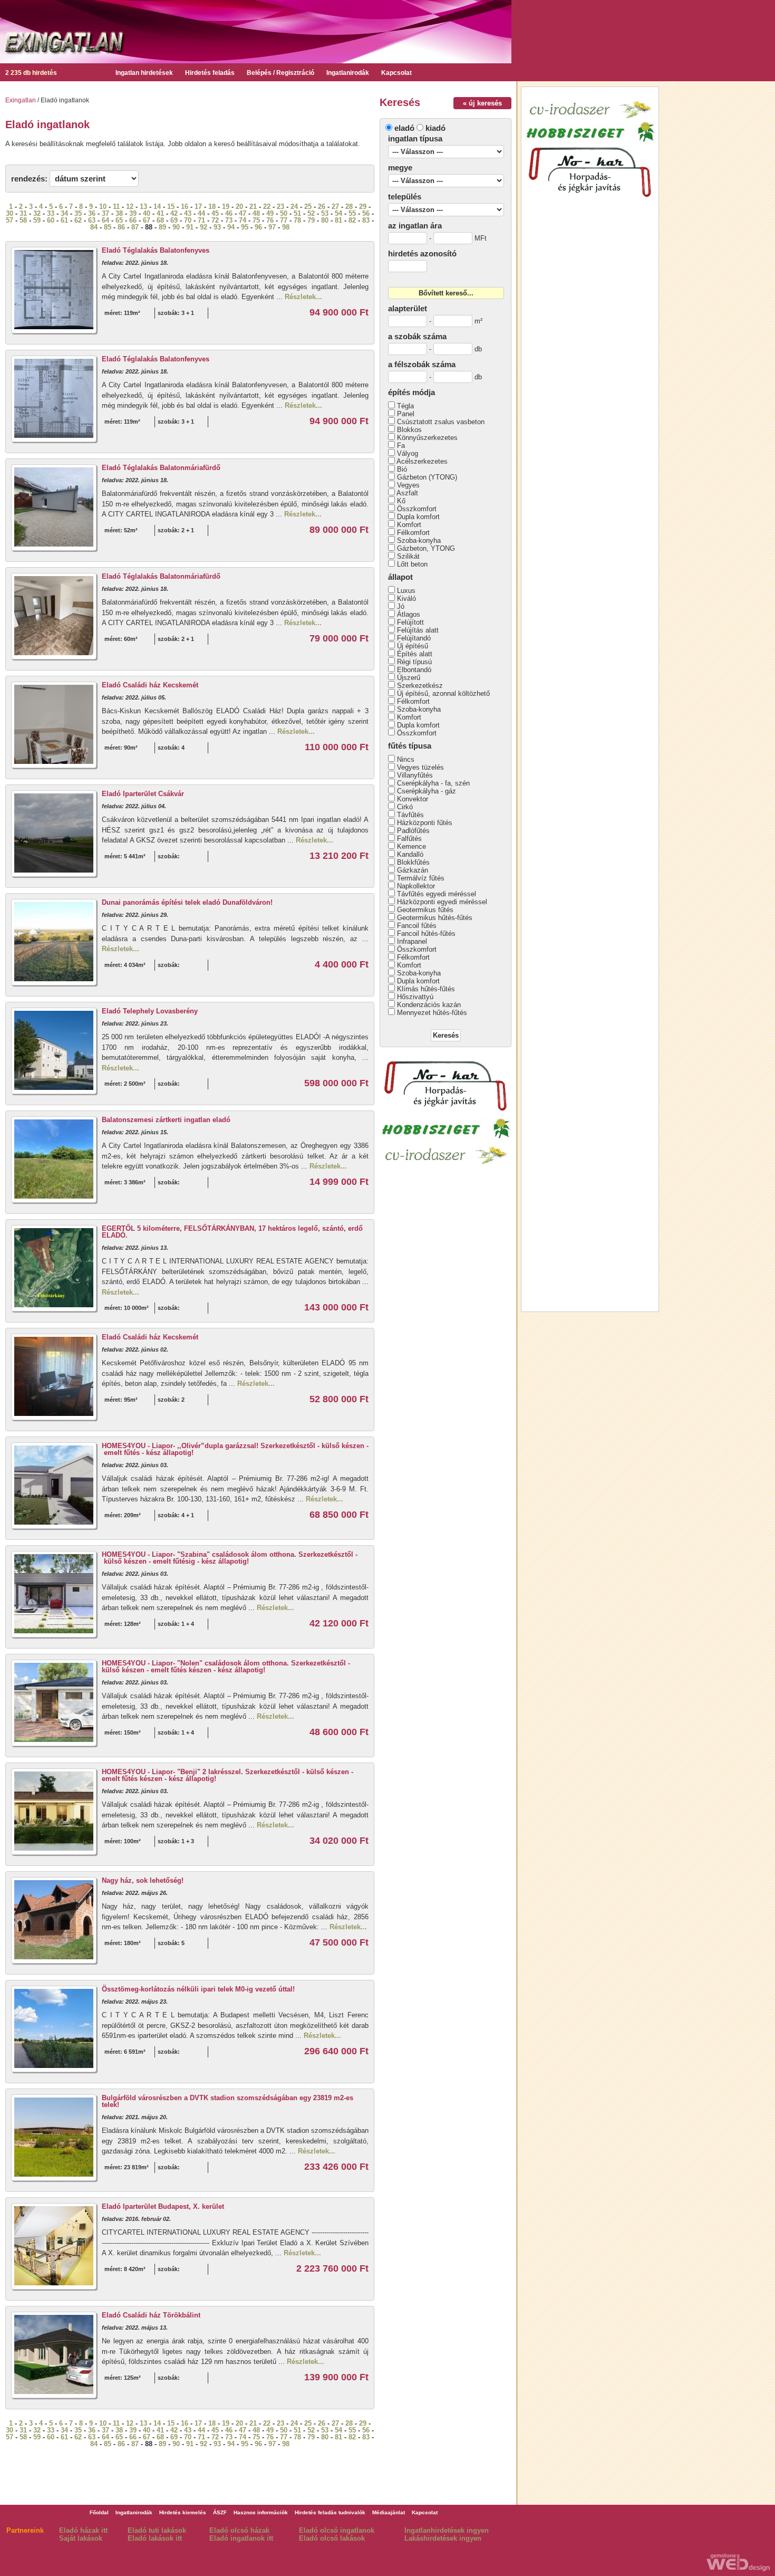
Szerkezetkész (420, 686)
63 (92, 220)
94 (231, 227)
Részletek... (303, 297)
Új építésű (413, 646)
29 (363, 207)
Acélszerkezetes (422, 461)
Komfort (409, 525)
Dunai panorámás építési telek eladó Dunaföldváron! (187, 902)
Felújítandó (414, 638)
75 (256, 220)
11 (116, 207)
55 (352, 213)
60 (51, 220)
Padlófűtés (413, 831)
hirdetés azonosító (422, 253)
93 (217, 227)
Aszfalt (407, 493)
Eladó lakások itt (155, 2538)
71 (201, 220)
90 (176, 227)
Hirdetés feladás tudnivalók (330, 2512)
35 (78, 213)
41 (160, 213)
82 (352, 220)
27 (335, 207)
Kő (401, 501)
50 (284, 213)
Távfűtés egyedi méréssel (437, 894)
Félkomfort (413, 533)
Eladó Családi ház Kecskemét (150, 685)
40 (147, 213)
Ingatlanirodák (348, 73)
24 (294, 207)
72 (215, 220)
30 (9, 213)
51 (297, 213)
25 (308, 207)
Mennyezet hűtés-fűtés (432, 1013)
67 (147, 220)
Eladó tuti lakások (157, 2530)
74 (243, 220)
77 (284, 220)
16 (185, 207)
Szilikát (408, 556)
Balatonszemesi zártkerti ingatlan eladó (166, 1120)
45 (215, 213)
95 (245, 227)
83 (366, 220)
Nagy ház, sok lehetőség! (143, 1880)
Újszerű (409, 678)
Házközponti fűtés (425, 823)
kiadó (435, 128)
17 (198, 207)
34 (64, 213)
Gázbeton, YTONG (426, 548)
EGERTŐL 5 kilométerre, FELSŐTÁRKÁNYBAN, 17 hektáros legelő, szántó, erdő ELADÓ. (232, 1232)
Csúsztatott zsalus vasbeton (441, 422)
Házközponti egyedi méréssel (442, 902)
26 (322, 207)
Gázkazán (413, 870)
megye (400, 167)
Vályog (408, 453)
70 (188, 220)
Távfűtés (410, 815)
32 (37, 213)
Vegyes (408, 485)
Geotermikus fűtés (425, 910)
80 (325, 220)
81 (338, 220)
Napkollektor (416, 886)
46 (229, 213)
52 (311, 213)
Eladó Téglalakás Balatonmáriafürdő (161, 468)
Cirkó (405, 807)
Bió (402, 469)
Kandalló (410, 854)
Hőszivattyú (415, 997)
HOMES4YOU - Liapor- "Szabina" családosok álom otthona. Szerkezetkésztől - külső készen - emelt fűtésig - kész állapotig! (230, 1558)
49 (270, 213)
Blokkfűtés (413, 862)
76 (270, 220)
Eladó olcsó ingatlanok (337, 2530)
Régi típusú (414, 662)
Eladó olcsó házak (239, 2530)
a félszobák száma (422, 364)
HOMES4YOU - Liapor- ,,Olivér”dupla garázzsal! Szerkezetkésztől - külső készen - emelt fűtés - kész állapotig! (235, 1449)
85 (108, 227)
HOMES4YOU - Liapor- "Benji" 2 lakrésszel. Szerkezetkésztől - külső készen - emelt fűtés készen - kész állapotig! (227, 1775)
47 (243, 213)
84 (94, 227)
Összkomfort (417, 509)
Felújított (410, 622)
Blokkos (409, 430)
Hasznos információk (261, 2512)
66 (133, 220)
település (405, 197)
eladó (404, 128)
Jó (401, 606)
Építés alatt (415, 654)
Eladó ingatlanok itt (241, 2538)
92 (204, 227)
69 (174, 220)
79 (311, 220)
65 (119, 220)
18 (212, 207)
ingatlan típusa (415, 138)
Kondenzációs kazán (429, 1005)
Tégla (405, 406)
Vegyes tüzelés (420, 767)
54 (338, 213)
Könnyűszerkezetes (427, 438)
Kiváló (406, 598)
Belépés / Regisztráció (280, 73)
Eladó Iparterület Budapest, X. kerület (163, 2206)
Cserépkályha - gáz (427, 791)
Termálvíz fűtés (421, 878)
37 (105, 213)
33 (51, 213)
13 (143, 207)
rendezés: (29, 179)
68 (160, 220)
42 (174, 213)
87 (135, 227)
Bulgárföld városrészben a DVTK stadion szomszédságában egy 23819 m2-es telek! (227, 2101)
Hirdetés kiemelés (183, 2512)
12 (130, 207)
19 (226, 207)
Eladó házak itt (83, 2530)
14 (157, 207)
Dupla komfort (418, 517)
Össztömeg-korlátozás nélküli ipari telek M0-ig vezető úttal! (198, 1989)
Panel (406, 414)
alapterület (408, 308)
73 (229, 220)
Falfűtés (409, 839)
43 (188, 213)
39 (133, 213)
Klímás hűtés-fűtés (426, 989)
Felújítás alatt (418, 630)
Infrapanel (412, 941)
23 (280, 207)
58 (23, 220)
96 (258, 227)
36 (92, 213)
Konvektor (413, 799)
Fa (401, 446)
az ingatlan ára (415, 226)
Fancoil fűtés (417, 926)
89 (162, 227)
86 (121, 227)
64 (105, 220)
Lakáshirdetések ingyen (443, 2538)
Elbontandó (414, 670)
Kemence (411, 846)
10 (103, 207)
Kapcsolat (396, 73)
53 (325, 213)
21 (253, 207)
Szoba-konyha (419, 540)
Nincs (406, 759)
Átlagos (409, 614)
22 (267, 207)
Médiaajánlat (389, 2512)
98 (286, 227)
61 (64, 220)
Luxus (406, 591)
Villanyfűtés (415, 775)
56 (366, 213)
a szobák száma (417, 336)
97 (272, 227)
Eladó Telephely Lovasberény (150, 1011)
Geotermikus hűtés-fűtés (435, 918)
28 (349, 207)
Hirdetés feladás (210, 73)
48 (256, 213)
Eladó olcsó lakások (332, 2538)
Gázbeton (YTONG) (427, 477)
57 (9, 220)
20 (239, 207)
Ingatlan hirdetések (144, 73)
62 (78, 220)
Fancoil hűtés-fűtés (426, 933)
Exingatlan (21, 100)
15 (171, 207)
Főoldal (99, 2512)
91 (190, 227)
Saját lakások (81, 2538)
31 (23, 213)
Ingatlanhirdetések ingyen (447, 2530)
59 (37, 220)
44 (201, 213)
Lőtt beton (412, 564)
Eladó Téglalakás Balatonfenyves (156, 250)
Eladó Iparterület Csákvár (143, 794)
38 (119, 213)
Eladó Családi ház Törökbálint (151, 2315)
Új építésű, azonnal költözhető (443, 693)
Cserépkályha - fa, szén (433, 783)
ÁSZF (220, 2512)
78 (297, 220)
